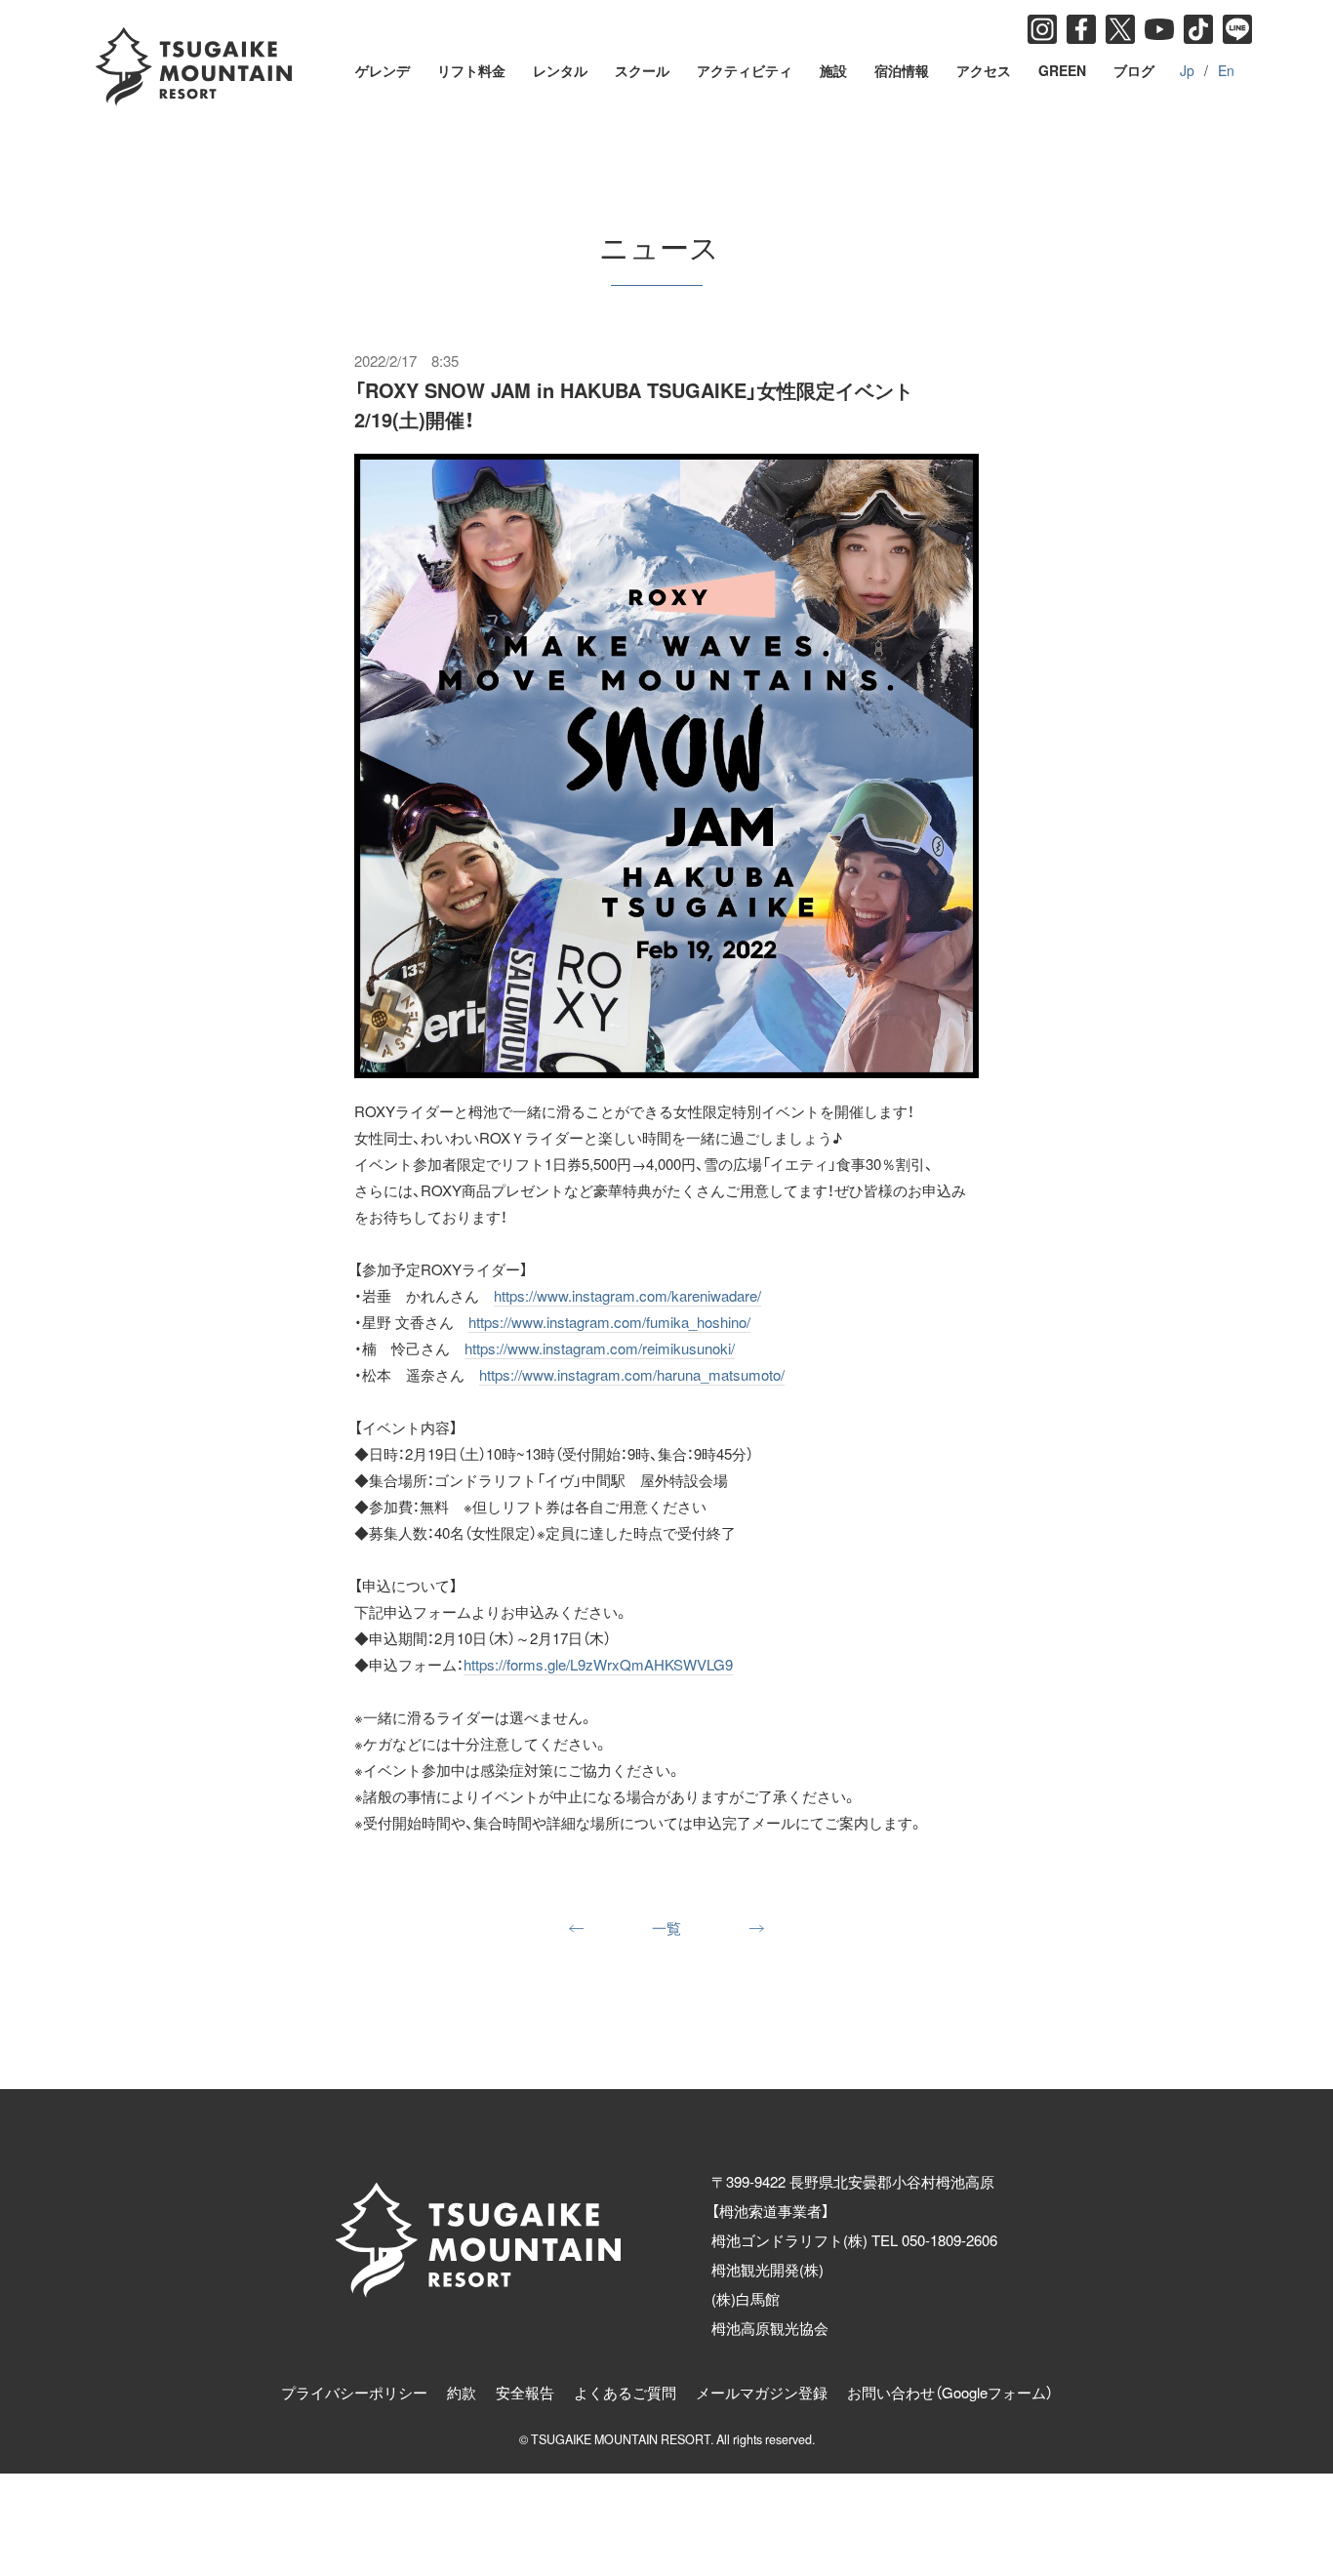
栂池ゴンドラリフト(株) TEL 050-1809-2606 (854, 2240)
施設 (833, 70)
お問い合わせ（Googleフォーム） (950, 2392)
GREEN (1062, 70)
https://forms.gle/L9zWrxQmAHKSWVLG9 (598, 1664)
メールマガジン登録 (762, 2392)
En (1226, 70)
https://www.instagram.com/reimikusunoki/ (600, 1348)
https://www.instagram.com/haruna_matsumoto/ (632, 1374)
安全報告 (525, 2392)
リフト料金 (471, 70)
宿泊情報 (902, 70)
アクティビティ (745, 70)
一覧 (666, 1928)
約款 (462, 2392)
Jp (1187, 70)
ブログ (1134, 70)
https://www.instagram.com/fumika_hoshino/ (609, 1322)
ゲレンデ (383, 70)
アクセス (984, 70)
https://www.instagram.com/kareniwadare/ (627, 1295)
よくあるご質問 (625, 2392)
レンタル (560, 70)
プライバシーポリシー (354, 2392)
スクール (642, 70)
